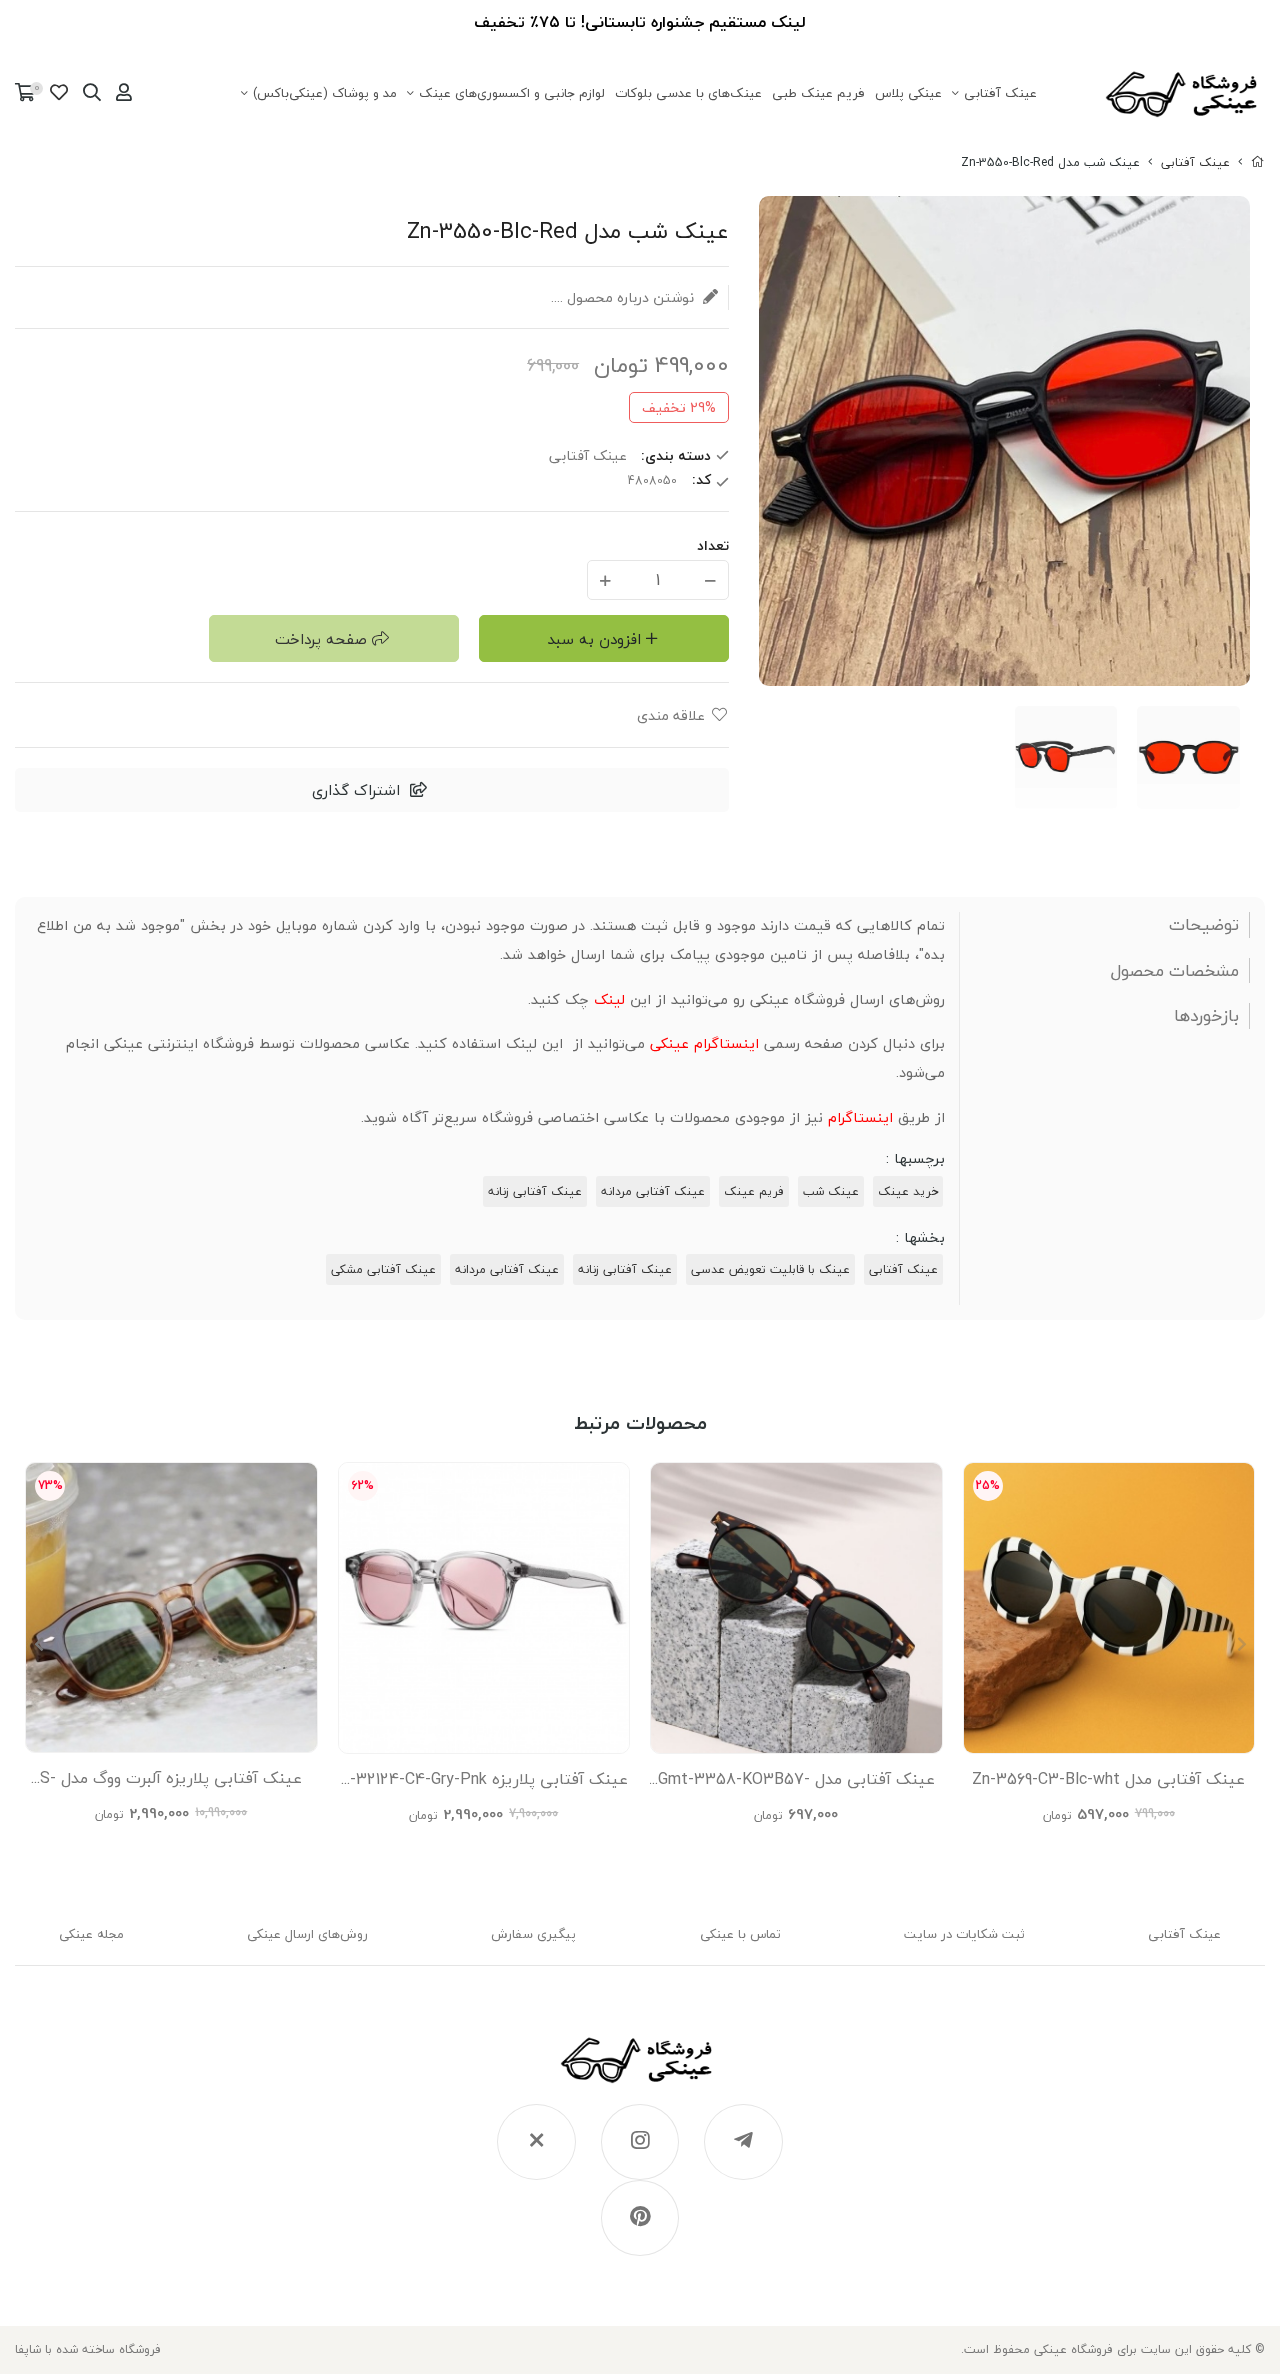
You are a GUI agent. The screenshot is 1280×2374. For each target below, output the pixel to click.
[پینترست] (640, 2218)
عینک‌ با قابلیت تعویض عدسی (770, 1269)
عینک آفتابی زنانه (535, 1191)
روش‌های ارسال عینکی (307, 1934)
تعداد (713, 545)
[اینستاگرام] (640, 2142)
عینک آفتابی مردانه (653, 1191)
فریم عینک (754, 1191)
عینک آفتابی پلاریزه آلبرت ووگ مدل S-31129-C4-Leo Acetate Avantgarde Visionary (171, 1783)
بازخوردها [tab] (1206, 1016)
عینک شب (831, 1191)
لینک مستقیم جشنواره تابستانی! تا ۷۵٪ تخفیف (640, 22)
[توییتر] (536, 2142)
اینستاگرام (860, 1117)
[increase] (605, 579)
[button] (38, 1644)
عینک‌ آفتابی (1000, 93)
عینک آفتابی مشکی (383, 1269)
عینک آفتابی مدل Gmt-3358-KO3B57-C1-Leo (796, 1784)
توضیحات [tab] (1204, 925)
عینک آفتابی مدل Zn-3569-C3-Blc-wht (1108, 1779)
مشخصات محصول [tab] (1175, 971)
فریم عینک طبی (818, 93)
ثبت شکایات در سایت (964, 1934)
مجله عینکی (91, 1934)
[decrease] (710, 579)
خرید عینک (908, 1191)
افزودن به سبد (594, 639)
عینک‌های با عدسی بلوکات (688, 93)
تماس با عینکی (740, 1934)
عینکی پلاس (908, 93)
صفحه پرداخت (321, 639)
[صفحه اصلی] (1258, 162)
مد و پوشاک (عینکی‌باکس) (325, 93)
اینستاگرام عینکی (704, 1043)
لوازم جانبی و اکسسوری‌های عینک (512, 93)
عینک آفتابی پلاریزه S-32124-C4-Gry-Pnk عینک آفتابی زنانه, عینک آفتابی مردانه (484, 1784)
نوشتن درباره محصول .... (624, 297)
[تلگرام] (743, 2142)
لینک (609, 999)
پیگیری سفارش (533, 1934)
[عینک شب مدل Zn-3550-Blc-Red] (640, 2070)
